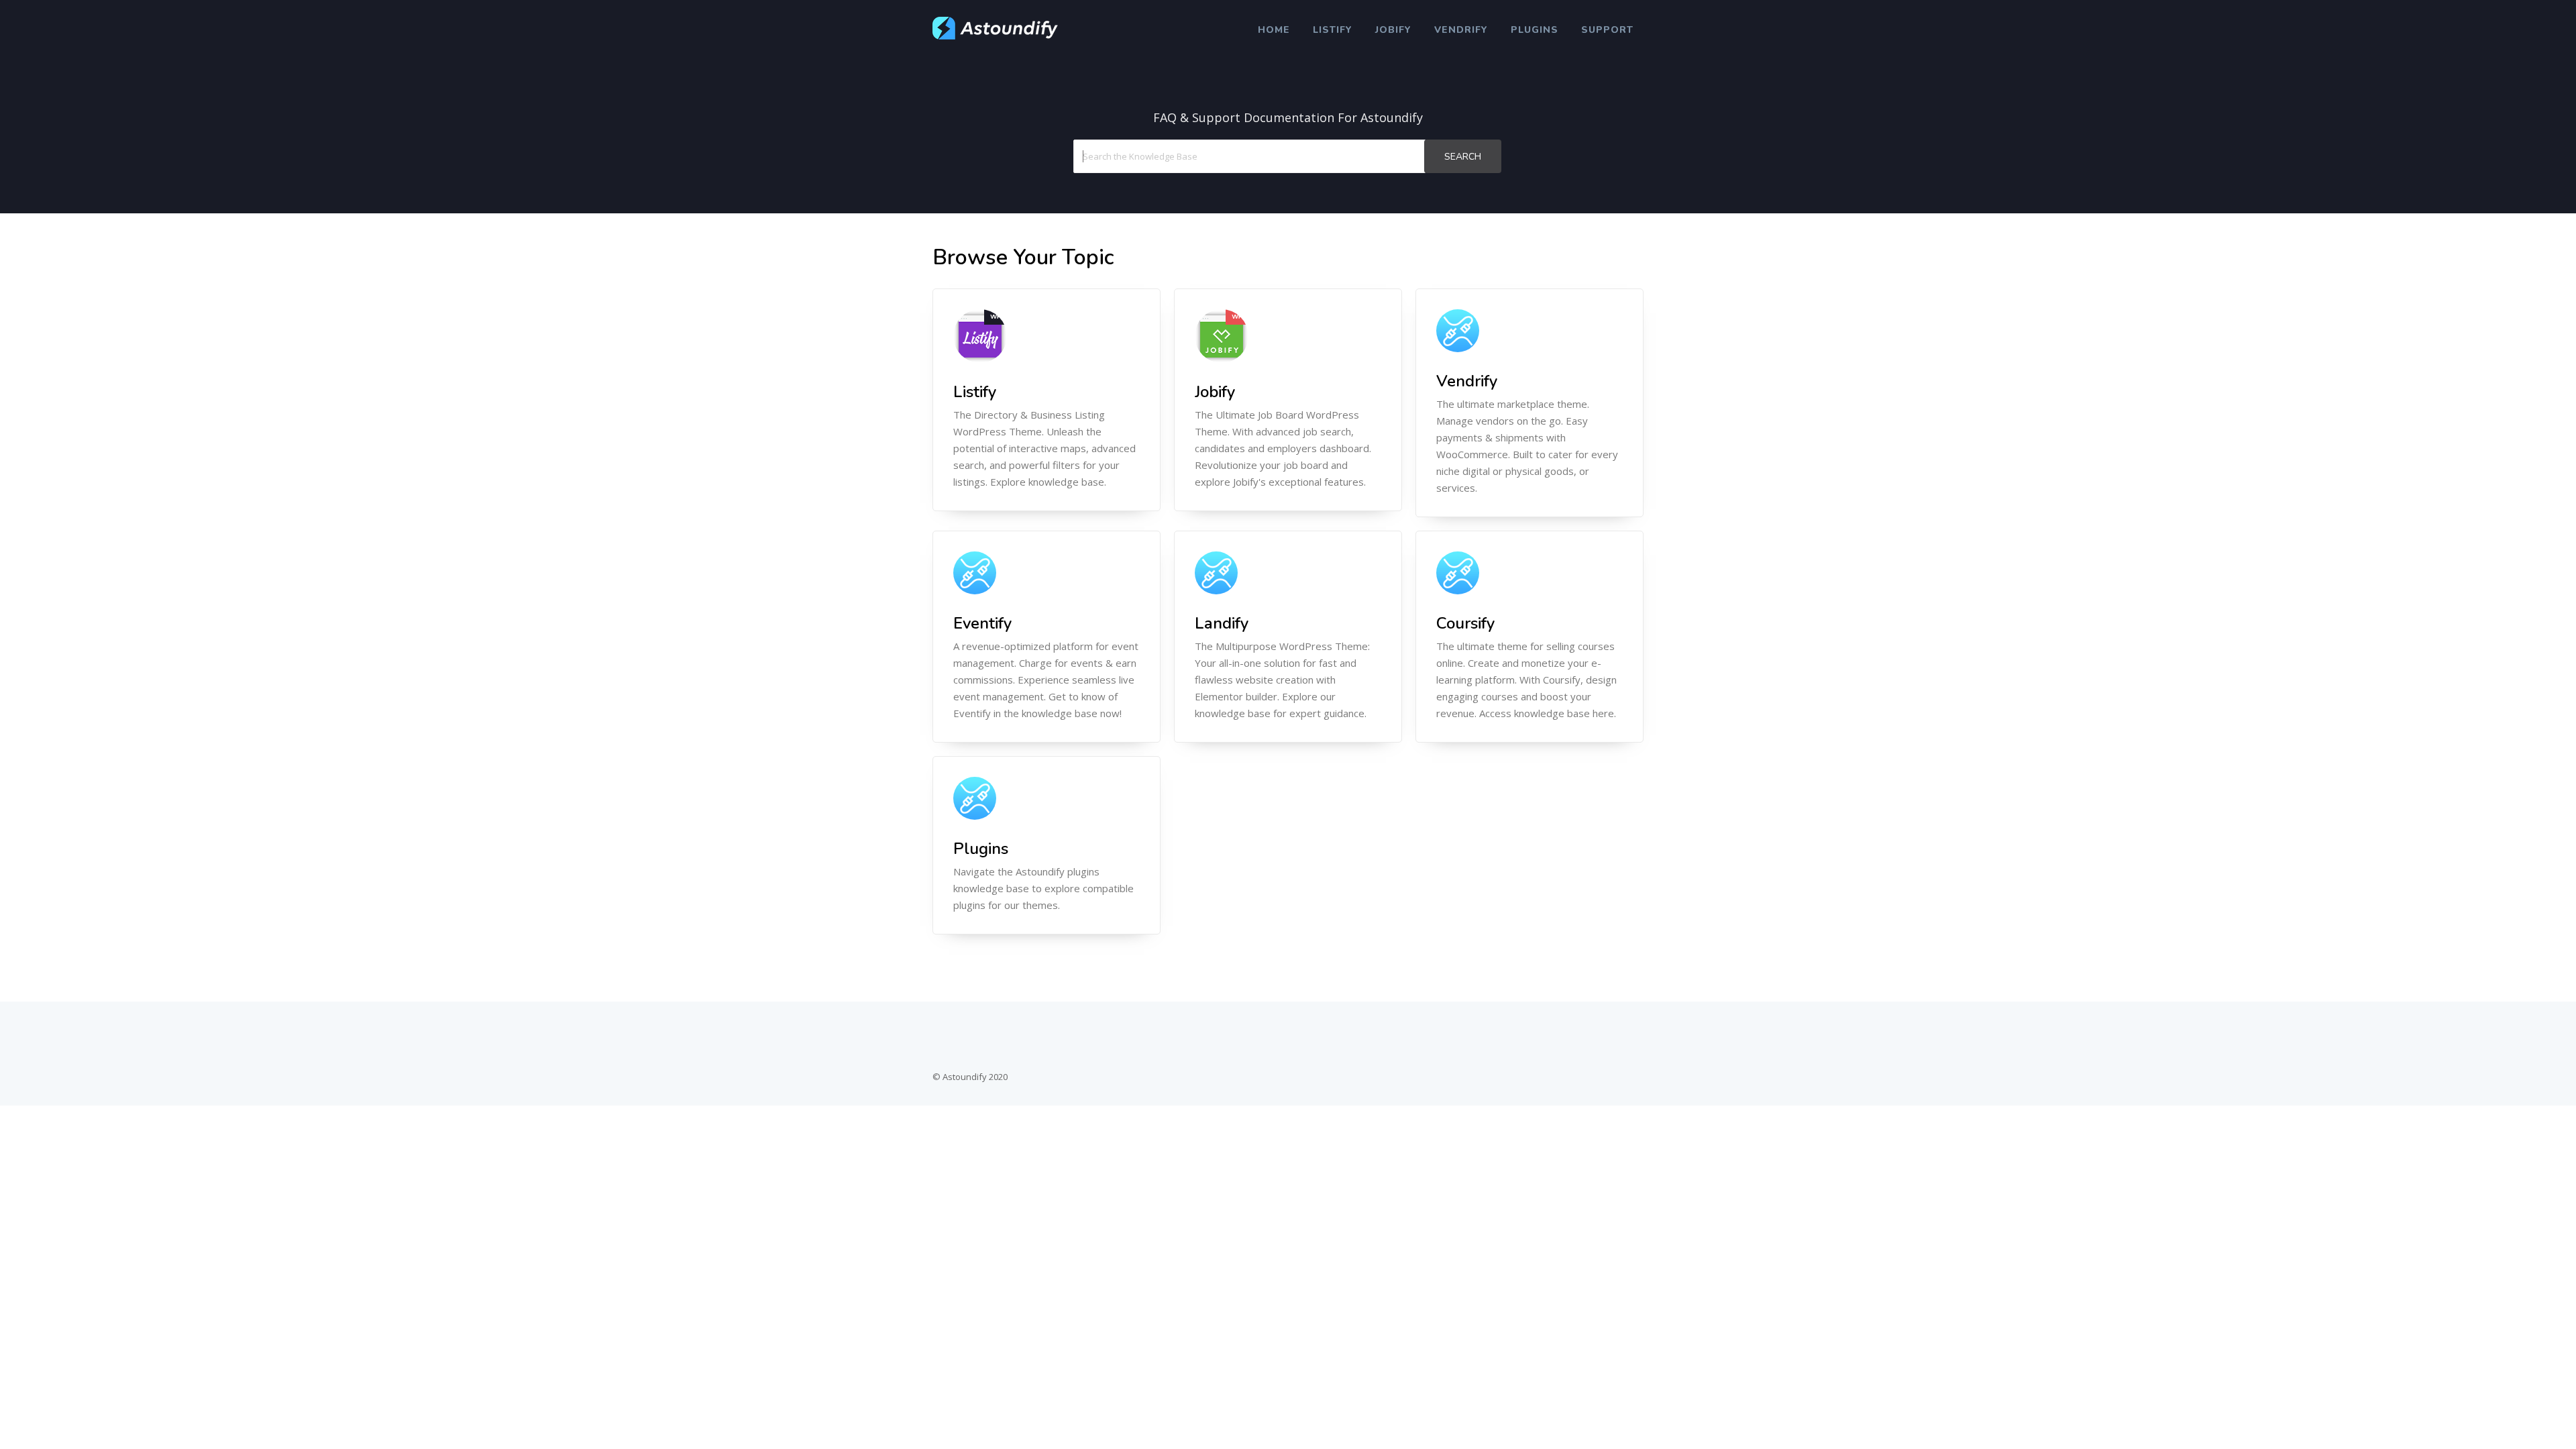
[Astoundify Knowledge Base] (996, 36)
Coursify (1465, 623)
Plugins (1535, 30)
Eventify (982, 623)
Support (1607, 30)
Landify (1222, 623)
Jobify (1393, 30)
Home (1274, 30)
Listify (1333, 30)
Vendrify (1461, 30)
